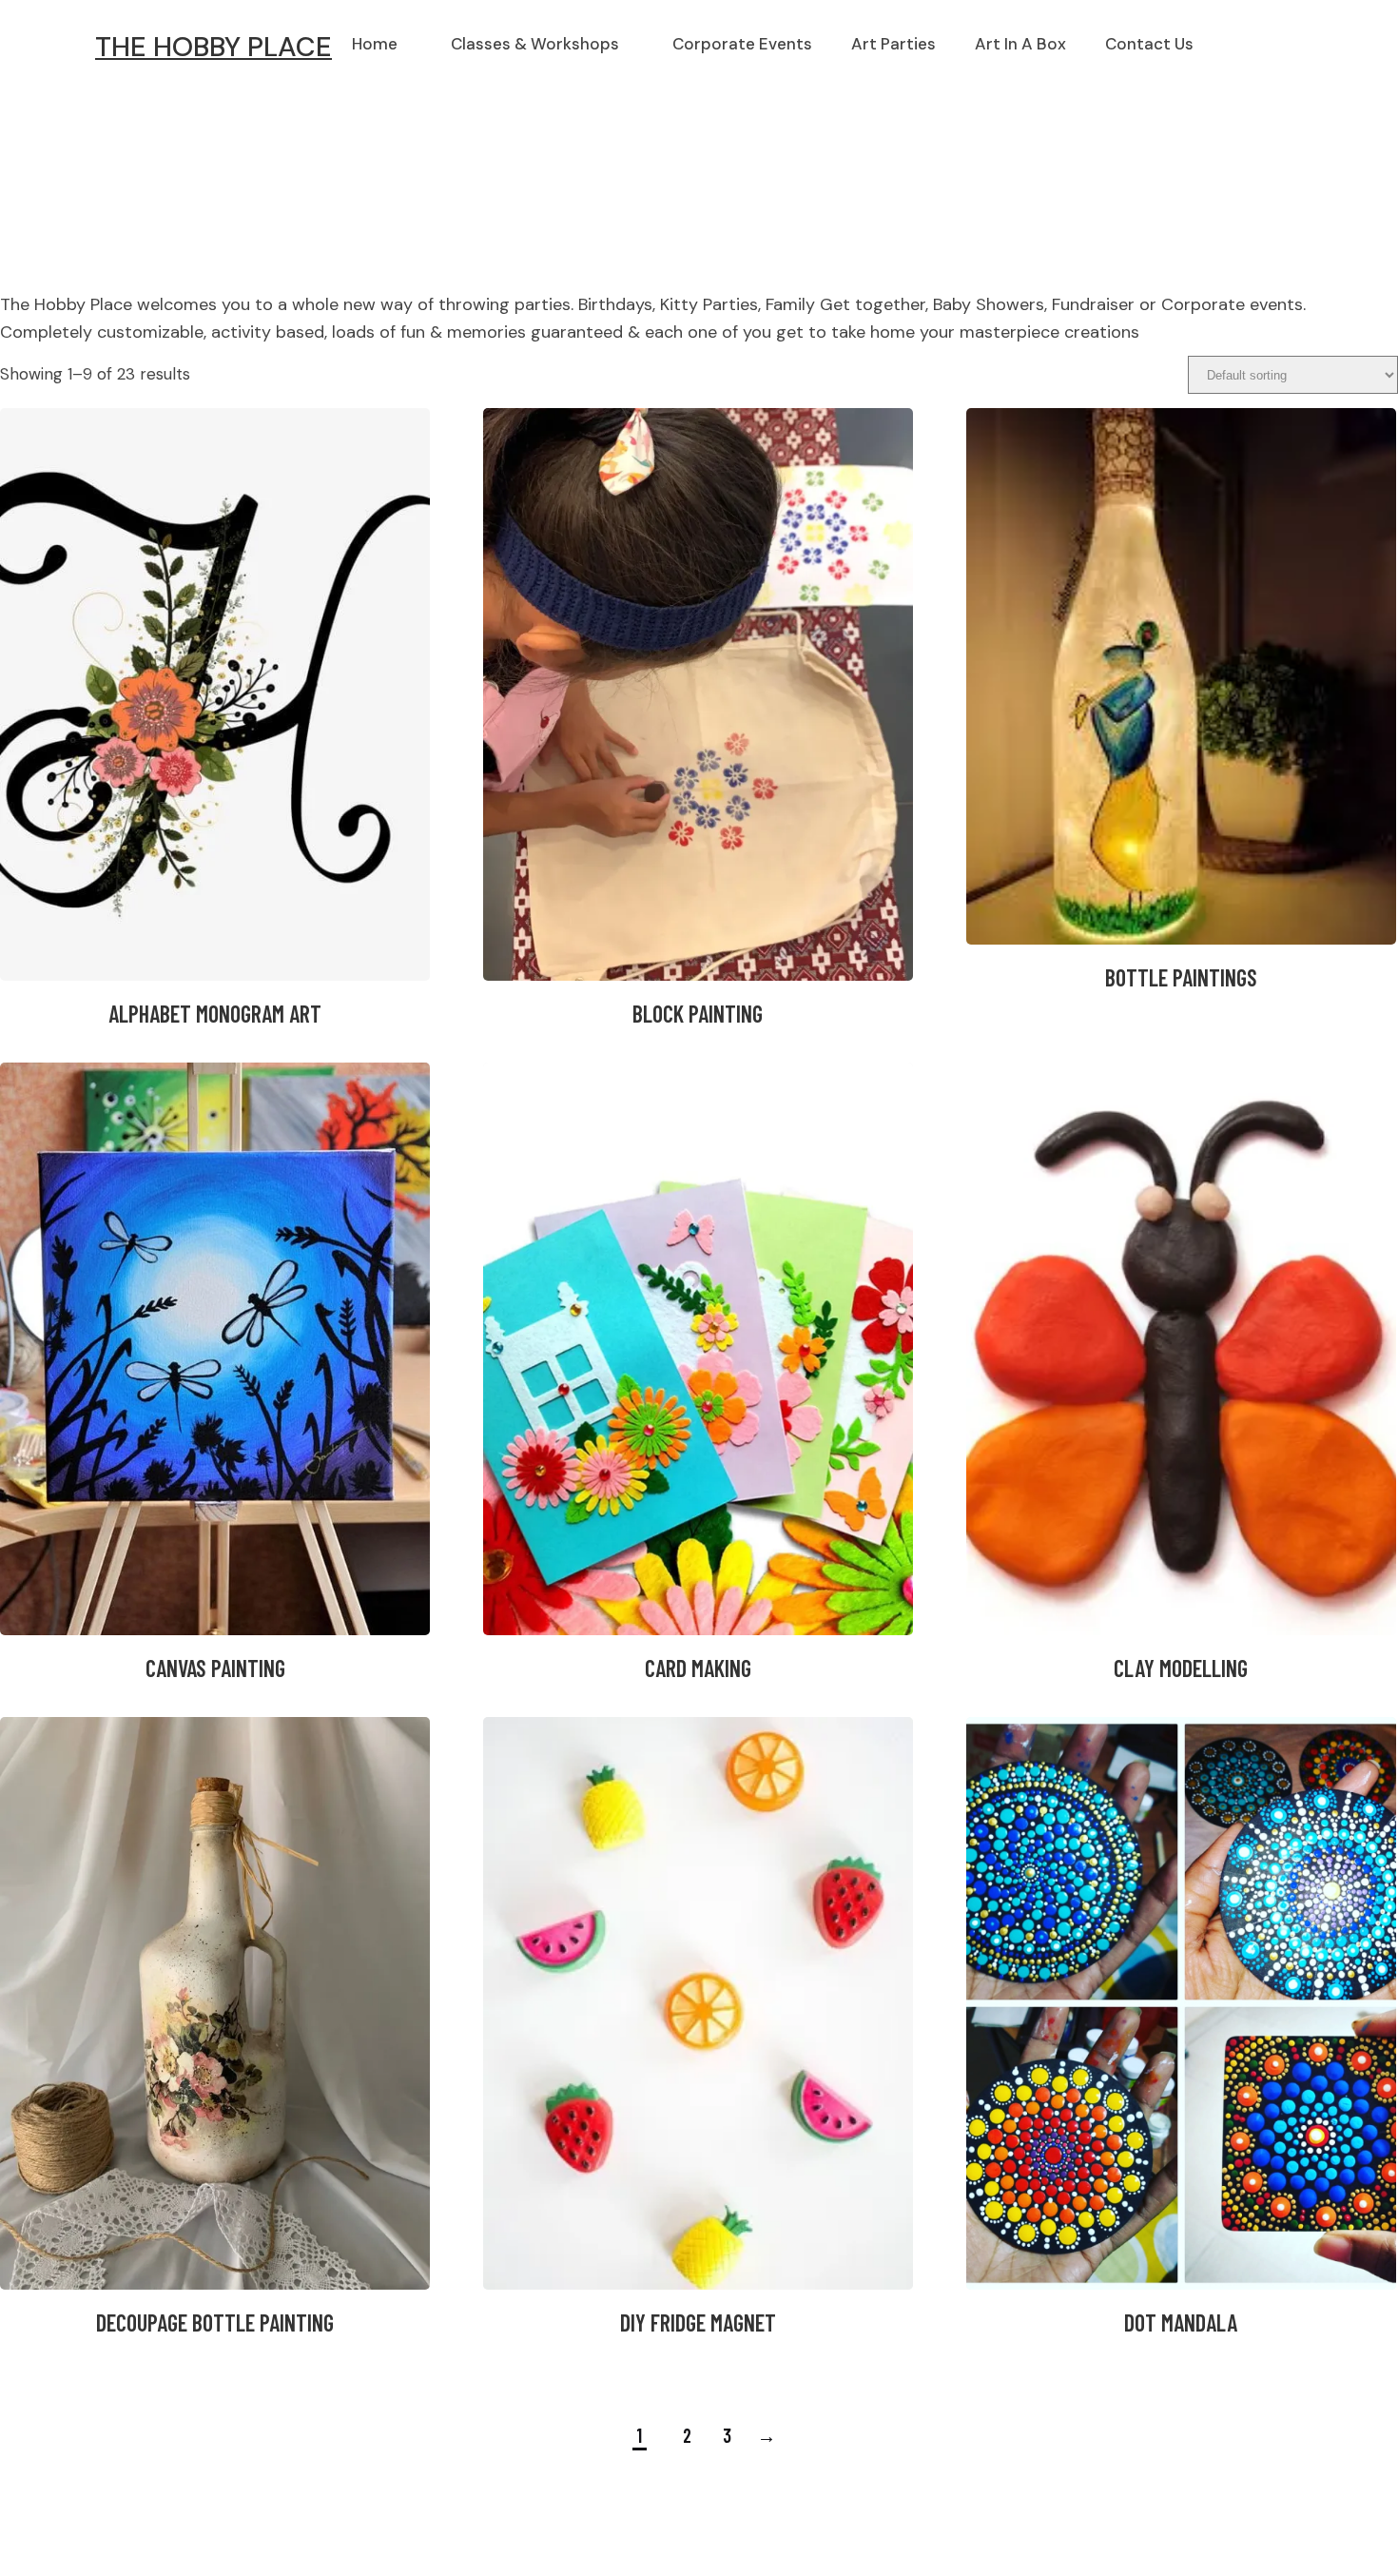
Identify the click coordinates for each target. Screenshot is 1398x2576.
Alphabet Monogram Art (215, 1014)
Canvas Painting (215, 1668)
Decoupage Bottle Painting (215, 2322)
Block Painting (698, 1014)
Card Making (698, 1668)
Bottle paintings (1181, 977)
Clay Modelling (1181, 1668)
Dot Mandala (1181, 2322)
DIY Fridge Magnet (698, 2322)
